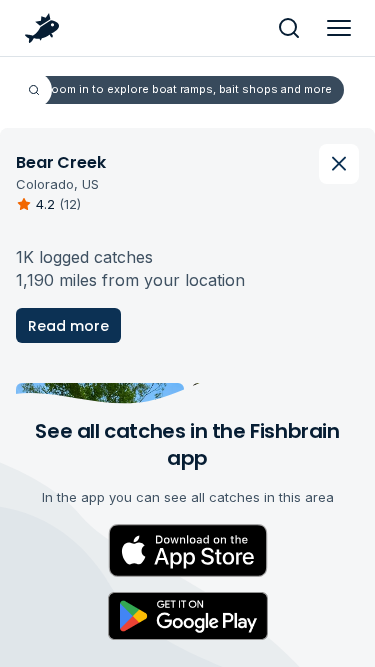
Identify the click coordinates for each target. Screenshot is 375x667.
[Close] (339, 164)
